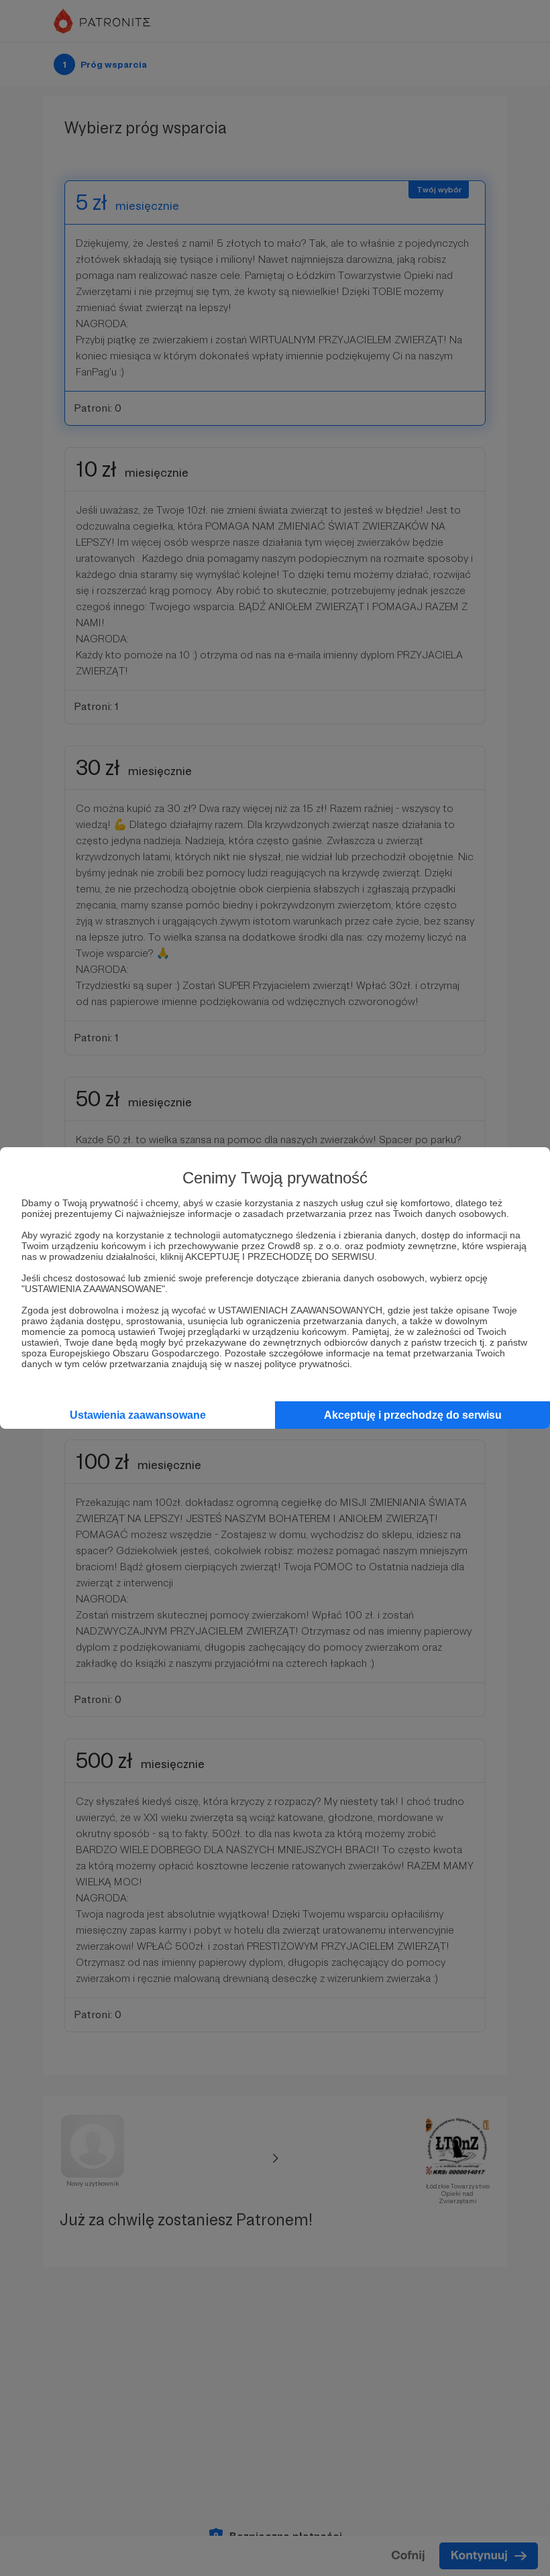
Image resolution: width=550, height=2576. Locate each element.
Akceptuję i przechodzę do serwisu (413, 1415)
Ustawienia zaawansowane (138, 1415)
